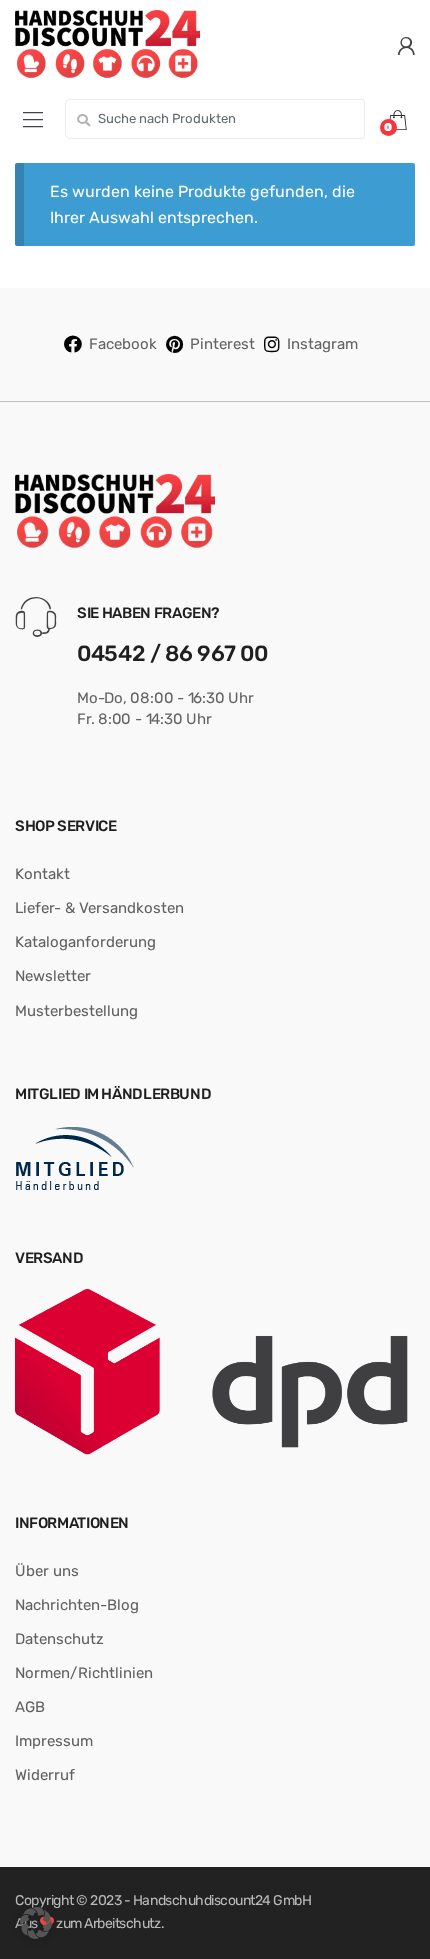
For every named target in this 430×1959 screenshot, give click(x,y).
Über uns (47, 1571)
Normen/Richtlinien (84, 1673)
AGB (30, 1707)
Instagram (322, 344)
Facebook (123, 344)
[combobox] (215, 119)
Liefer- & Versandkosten (99, 908)
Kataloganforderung (85, 942)
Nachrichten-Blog (77, 1605)
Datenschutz (59, 1639)
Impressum (54, 1741)
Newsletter (53, 976)
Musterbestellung (76, 1011)
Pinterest (222, 344)
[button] (36, 1923)
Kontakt (42, 874)
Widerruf (45, 1775)
